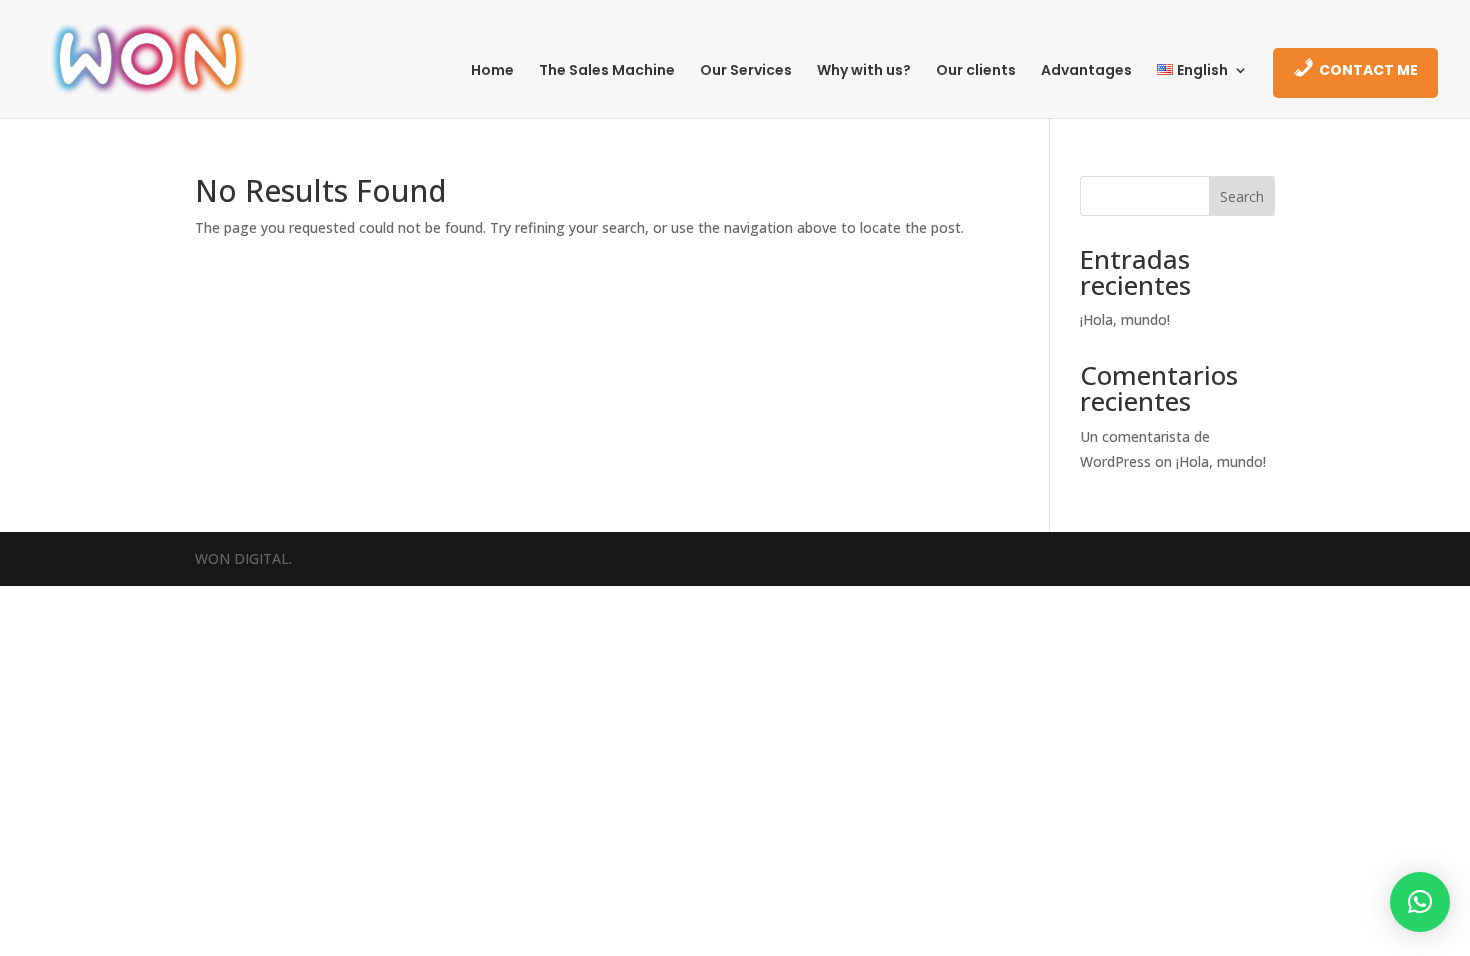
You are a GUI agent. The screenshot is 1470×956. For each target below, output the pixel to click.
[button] (1420, 902)
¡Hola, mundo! (1125, 319)
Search (1242, 196)
